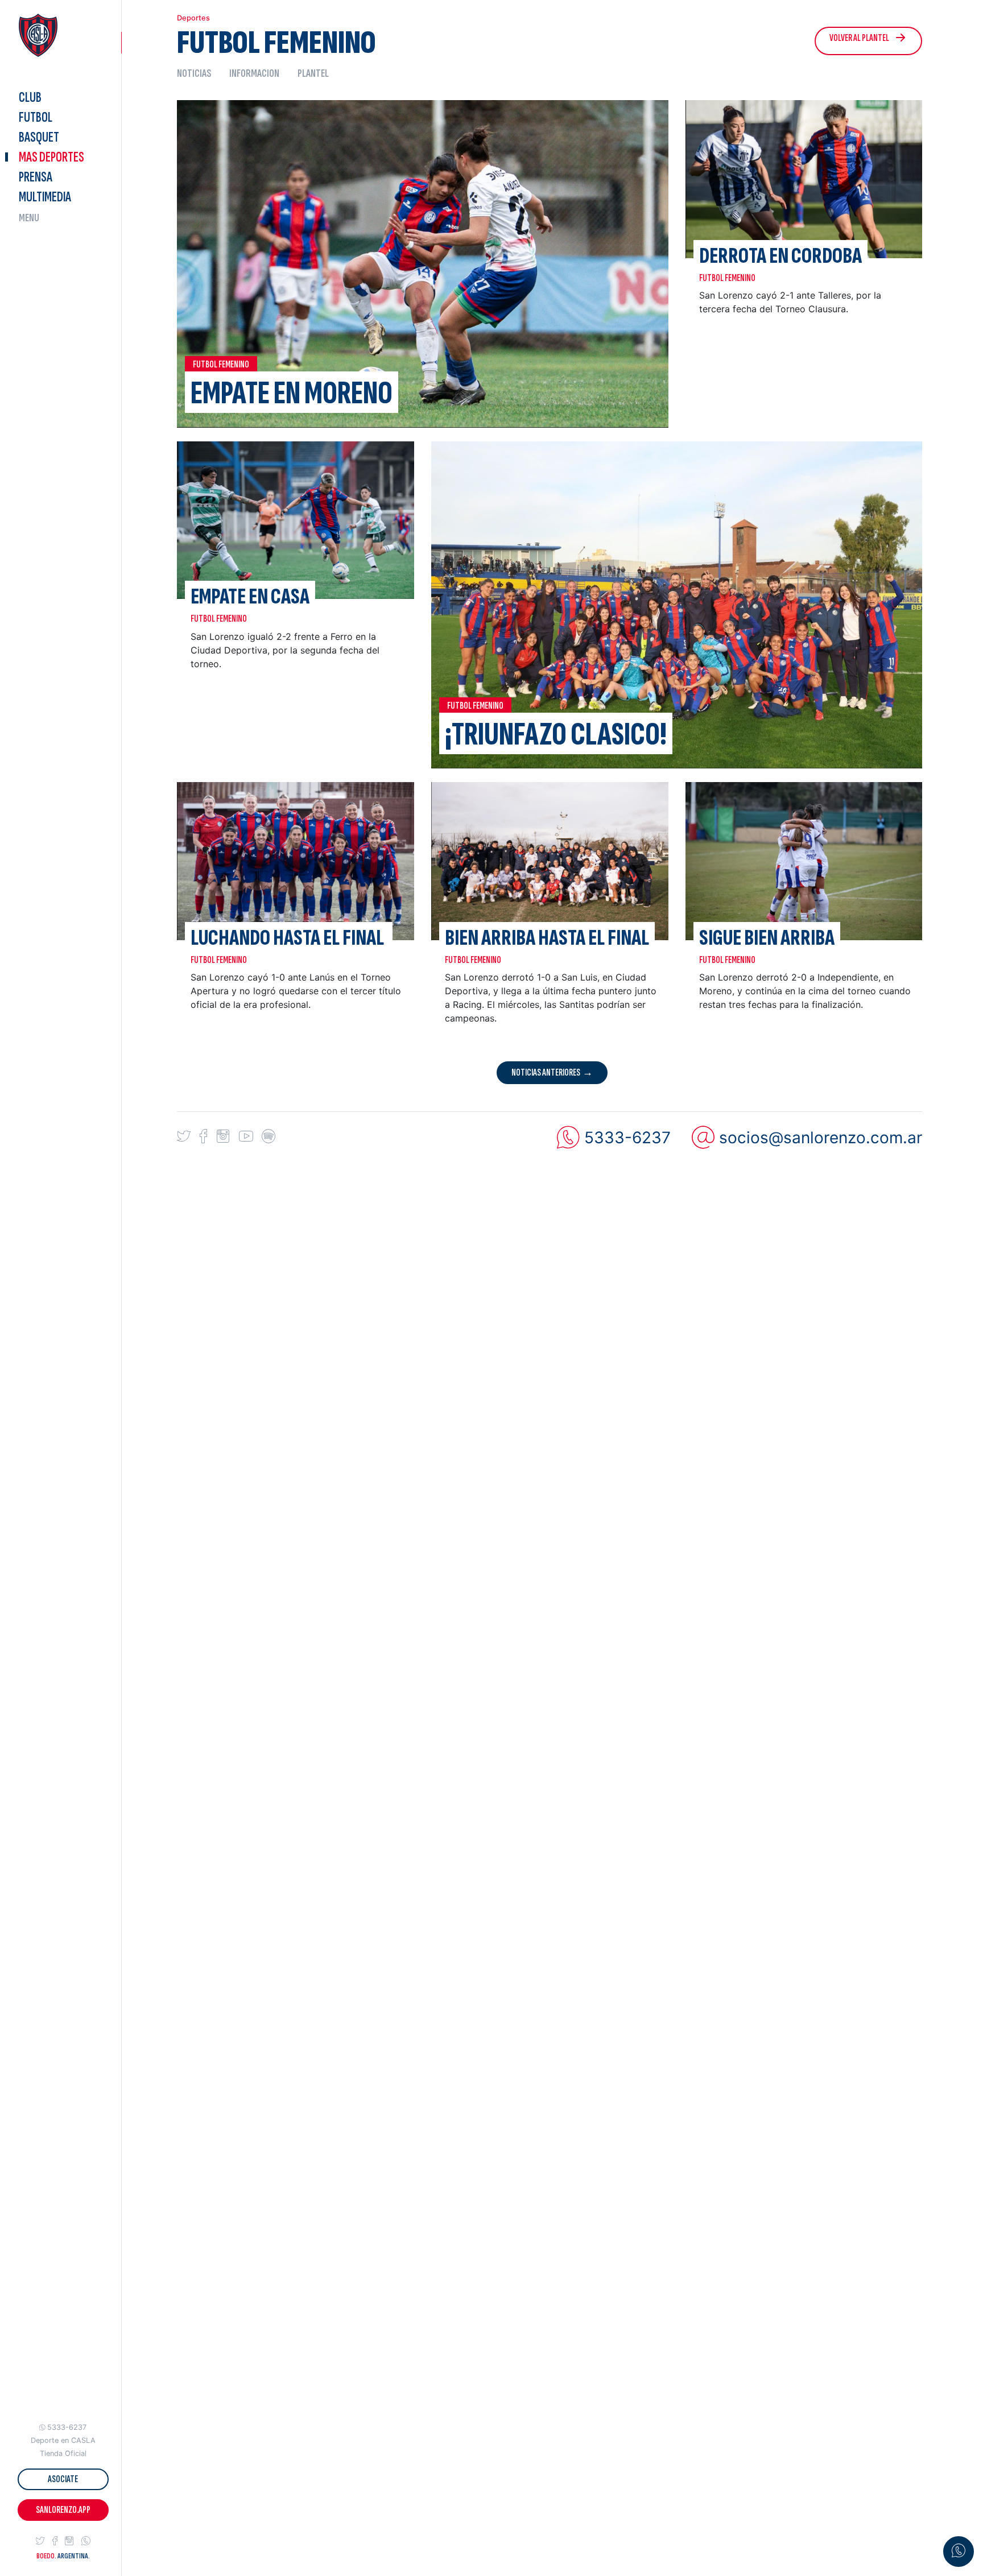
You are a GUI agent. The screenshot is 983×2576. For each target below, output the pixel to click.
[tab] (199, 73)
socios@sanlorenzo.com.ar (821, 1138)
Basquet (39, 137)
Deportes (51, 157)
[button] (40, 2541)
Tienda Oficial (63, 2453)
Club (30, 98)
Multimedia (45, 197)
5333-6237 (67, 2427)
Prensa (36, 177)
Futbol (36, 117)
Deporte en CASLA (63, 2440)
